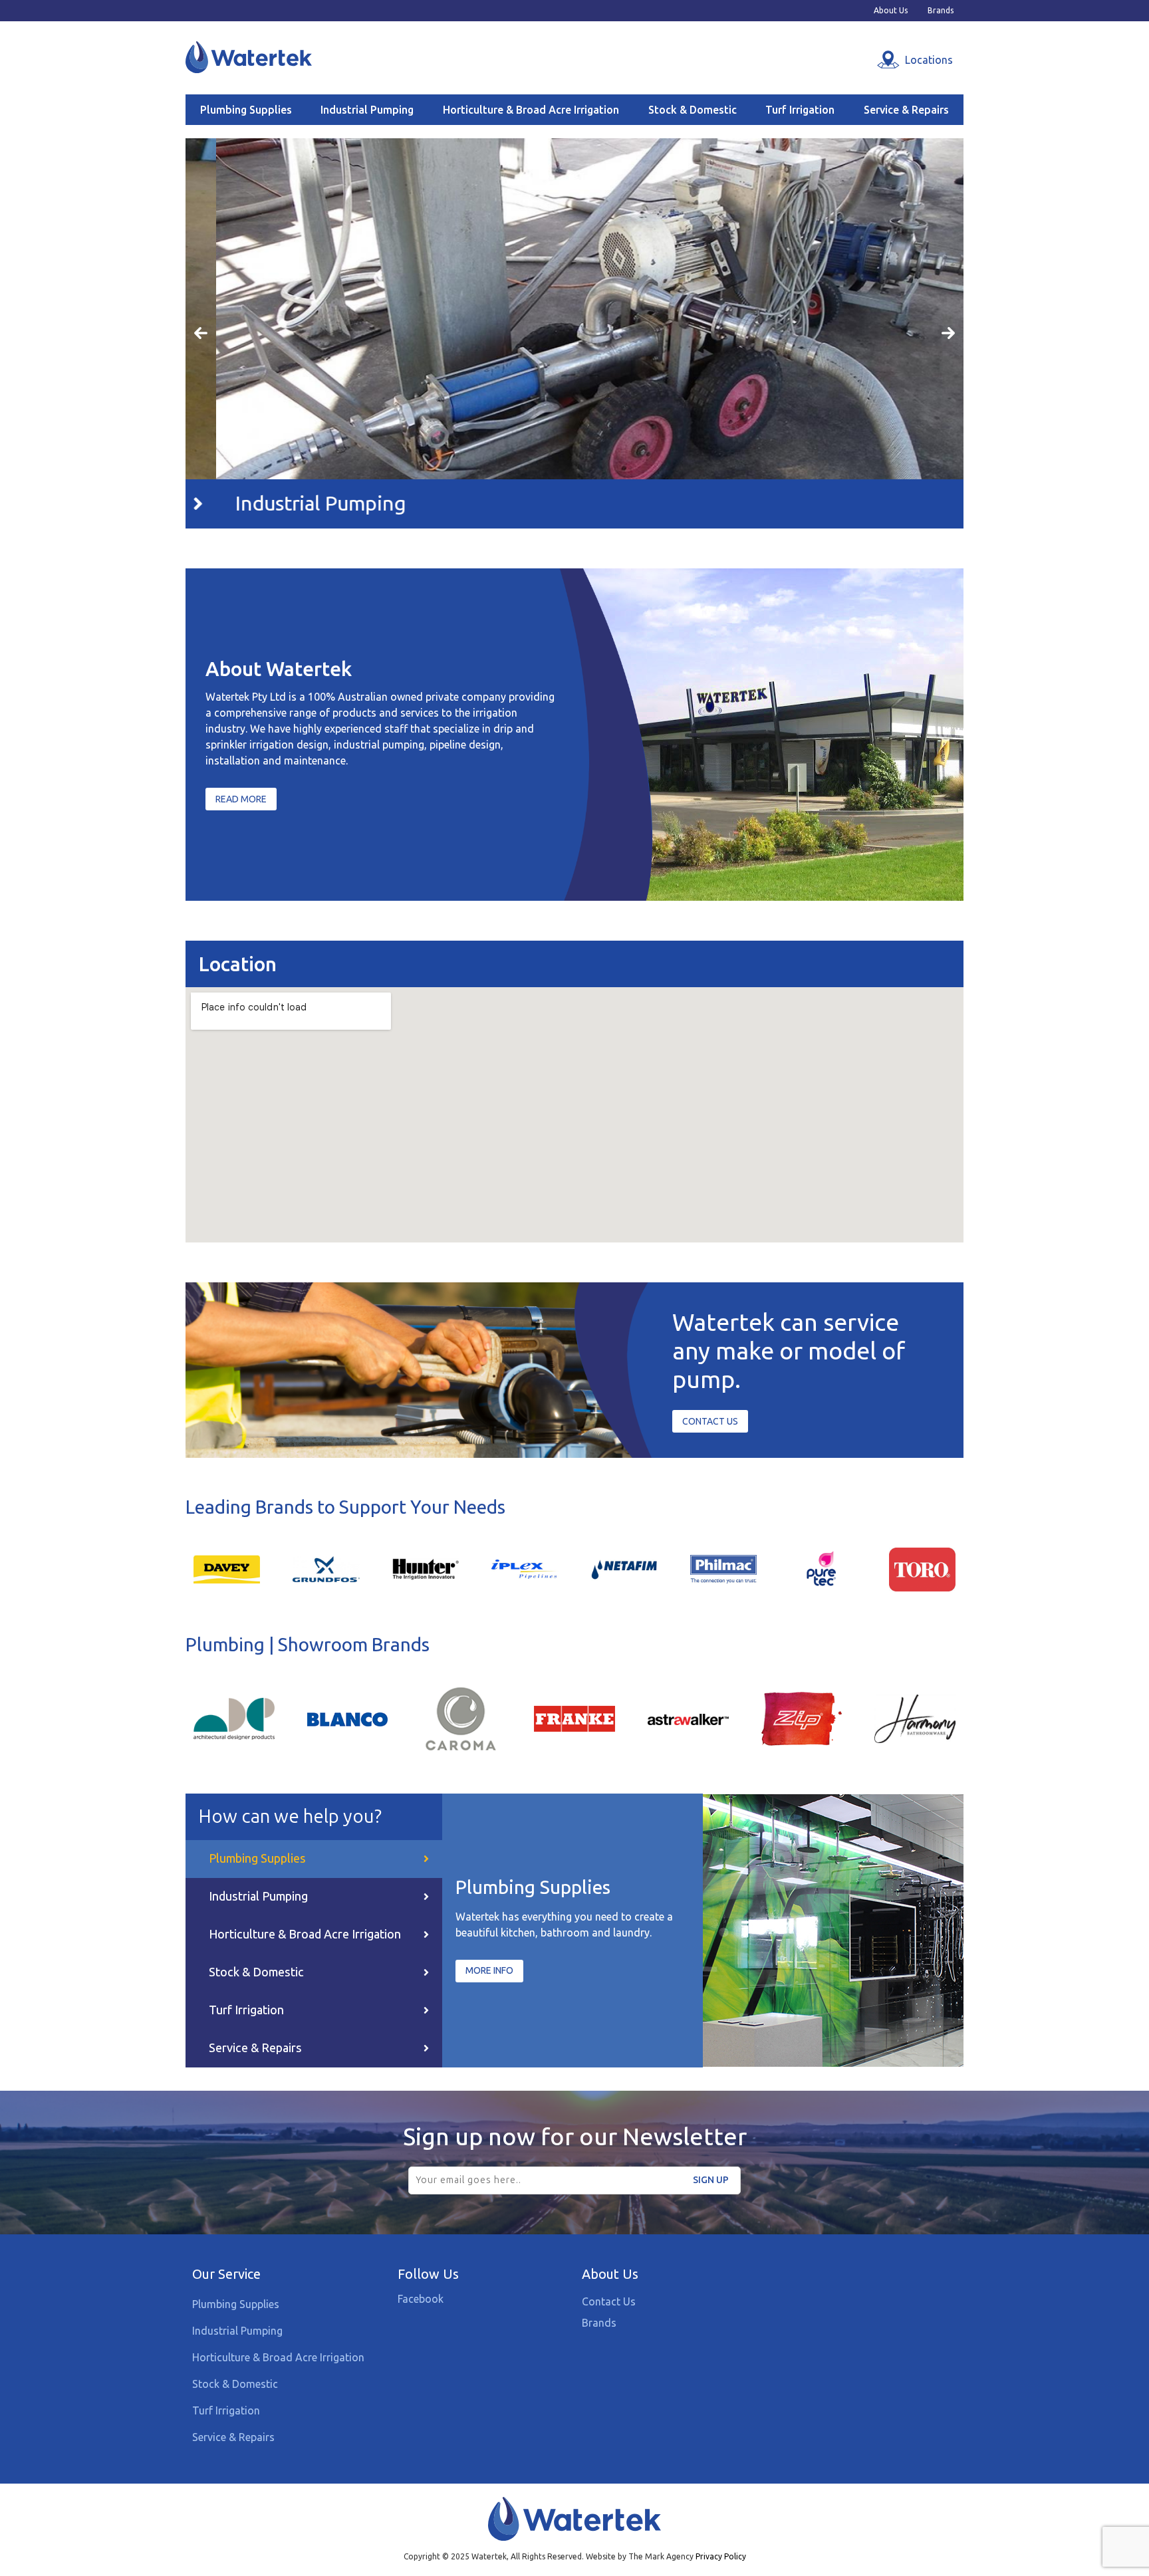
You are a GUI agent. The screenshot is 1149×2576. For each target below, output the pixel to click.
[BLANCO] (348, 1719)
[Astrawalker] (688, 1719)
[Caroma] (461, 1718)
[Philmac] (723, 1569)
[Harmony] (915, 1718)
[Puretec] (823, 1569)
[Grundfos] (326, 1569)
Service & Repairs (906, 110)
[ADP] (234, 1718)
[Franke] (574, 1718)
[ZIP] (802, 1718)
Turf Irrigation (800, 110)
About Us (891, 11)
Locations (929, 60)
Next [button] (948, 334)
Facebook (421, 2299)
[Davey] (227, 1569)
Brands (941, 11)
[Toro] (922, 1569)
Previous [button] (201, 334)
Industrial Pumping (367, 110)
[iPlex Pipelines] (525, 1569)
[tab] (314, 1859)
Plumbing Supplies (246, 110)
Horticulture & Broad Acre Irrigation (531, 110)
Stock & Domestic (693, 110)
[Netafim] (624, 1569)
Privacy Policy (721, 2556)
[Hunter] (426, 1569)
